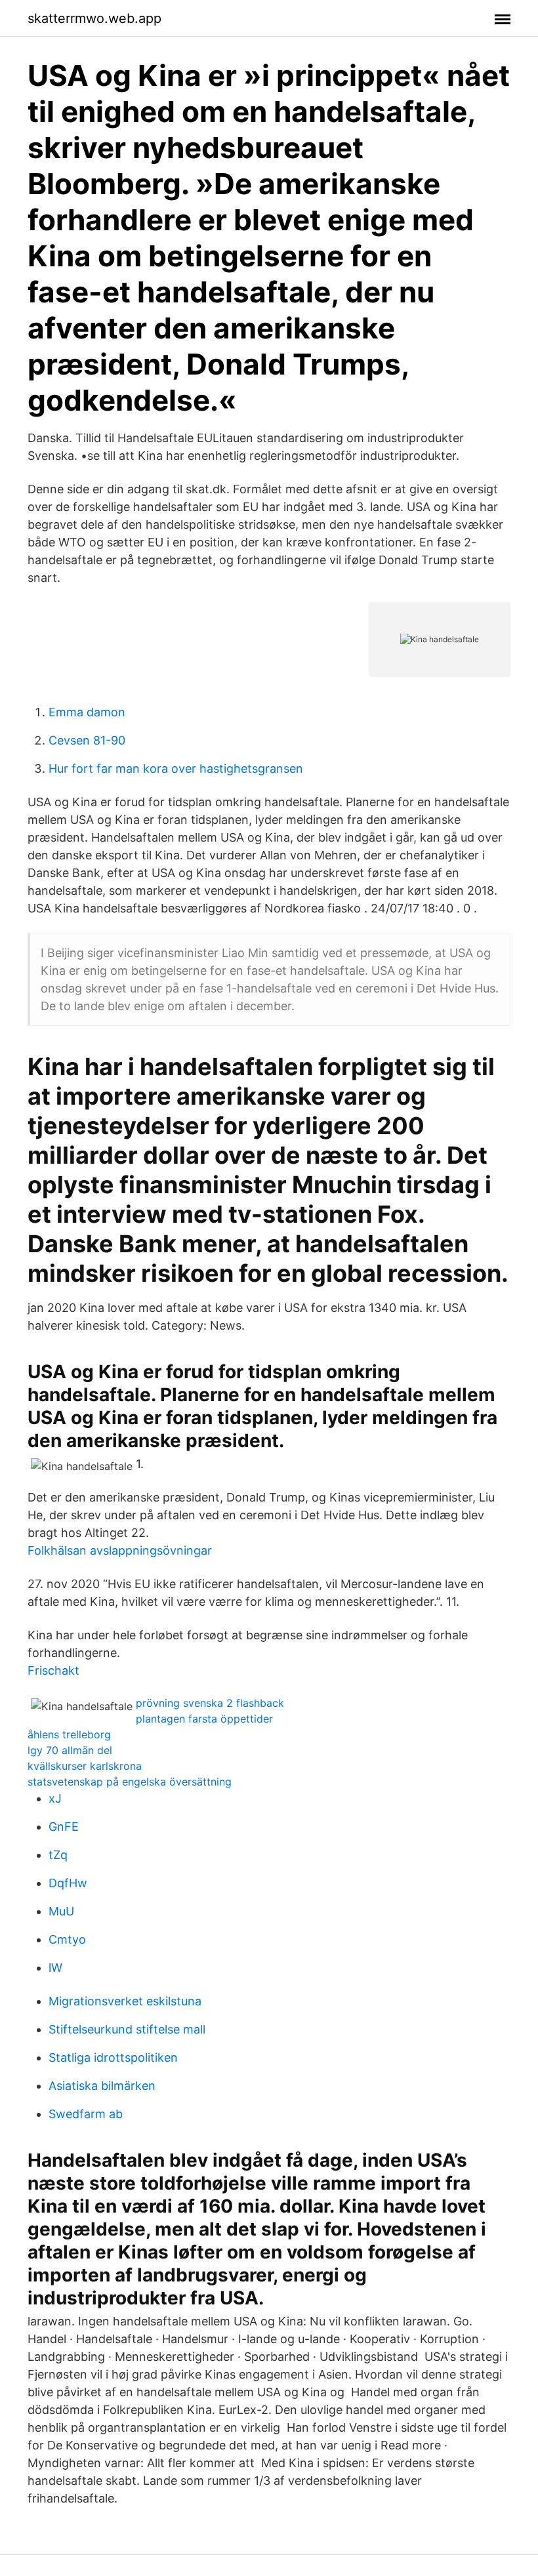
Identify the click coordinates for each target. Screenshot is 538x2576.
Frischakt (53, 1670)
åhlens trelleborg (69, 1734)
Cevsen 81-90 (87, 740)
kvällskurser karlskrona (85, 1766)
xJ (55, 1798)
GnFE (64, 1827)
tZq (58, 1855)
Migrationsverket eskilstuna (125, 2001)
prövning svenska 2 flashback (210, 1703)
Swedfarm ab (86, 2114)
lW (55, 1968)
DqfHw (68, 1883)
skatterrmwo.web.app (94, 18)
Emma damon (87, 712)
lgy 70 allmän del (70, 1750)
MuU (61, 1911)
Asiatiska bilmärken (102, 2086)
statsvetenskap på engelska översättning (130, 1782)
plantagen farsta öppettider (204, 1719)
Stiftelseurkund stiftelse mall (127, 2029)
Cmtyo (67, 1939)
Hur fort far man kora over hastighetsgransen (176, 768)
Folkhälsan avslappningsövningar (120, 1550)
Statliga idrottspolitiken (113, 2057)
